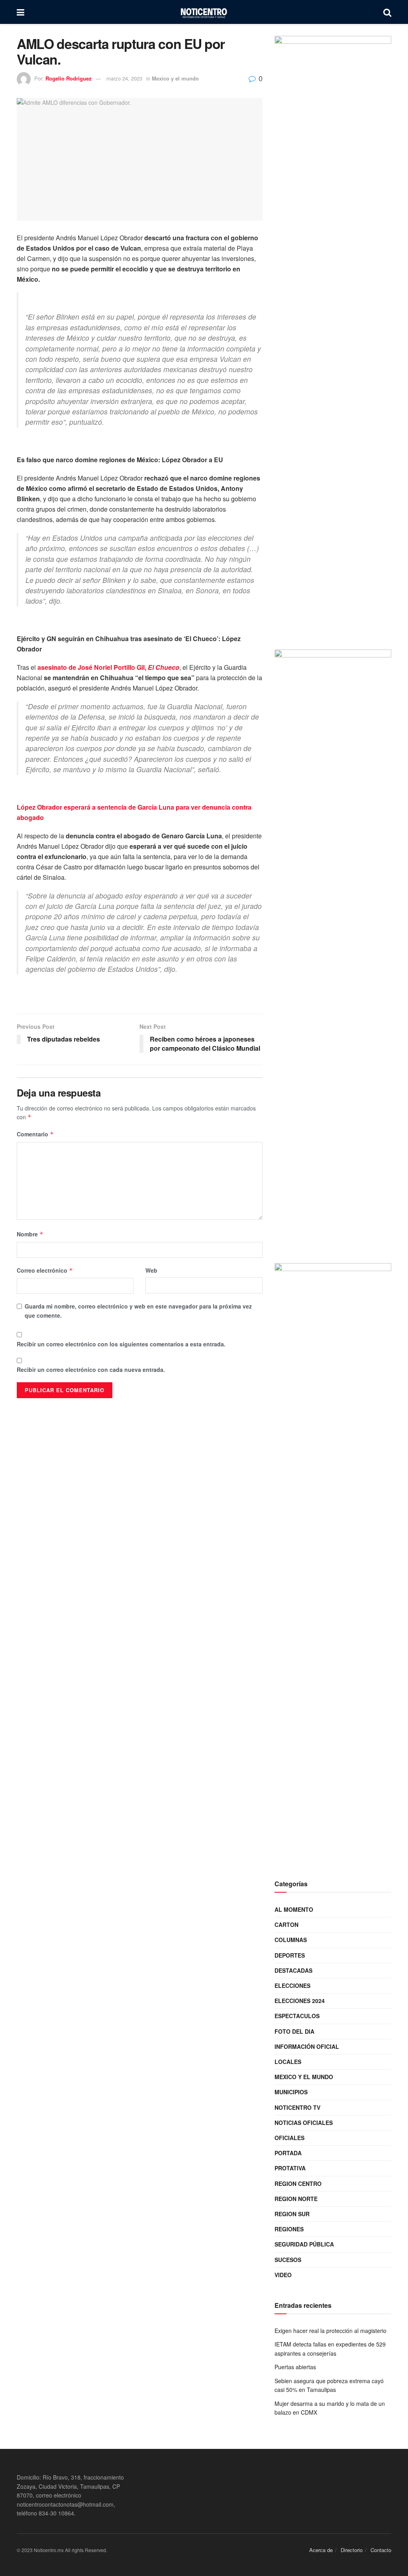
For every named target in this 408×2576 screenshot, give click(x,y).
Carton (286, 1925)
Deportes (290, 1955)
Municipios (291, 2092)
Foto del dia (294, 2031)
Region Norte (296, 2199)
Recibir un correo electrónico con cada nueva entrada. (91, 1369)
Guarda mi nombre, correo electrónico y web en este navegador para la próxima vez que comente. (138, 1311)
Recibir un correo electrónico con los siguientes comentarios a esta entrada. (121, 1344)
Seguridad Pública (304, 2244)
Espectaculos (297, 2016)
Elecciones (292, 1985)
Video (283, 2275)
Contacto (381, 2550)
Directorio (352, 2550)
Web (151, 1270)
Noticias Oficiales (304, 2123)
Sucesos (288, 2260)
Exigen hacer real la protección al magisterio (331, 2331)
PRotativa (290, 2168)
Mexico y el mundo (175, 78)
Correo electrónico (45, 1270)
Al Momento (294, 1909)
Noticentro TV (297, 2107)
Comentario (35, 1134)
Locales (288, 2062)
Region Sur (292, 2214)
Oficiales (289, 2138)
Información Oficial (307, 2046)
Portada (288, 2153)
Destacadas (293, 1970)
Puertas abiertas (295, 2367)
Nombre (30, 1234)
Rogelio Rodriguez (69, 78)
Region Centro (298, 2184)
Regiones (289, 2229)
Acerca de (321, 2550)
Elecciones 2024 (300, 2001)
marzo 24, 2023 (124, 78)
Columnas (291, 1940)
